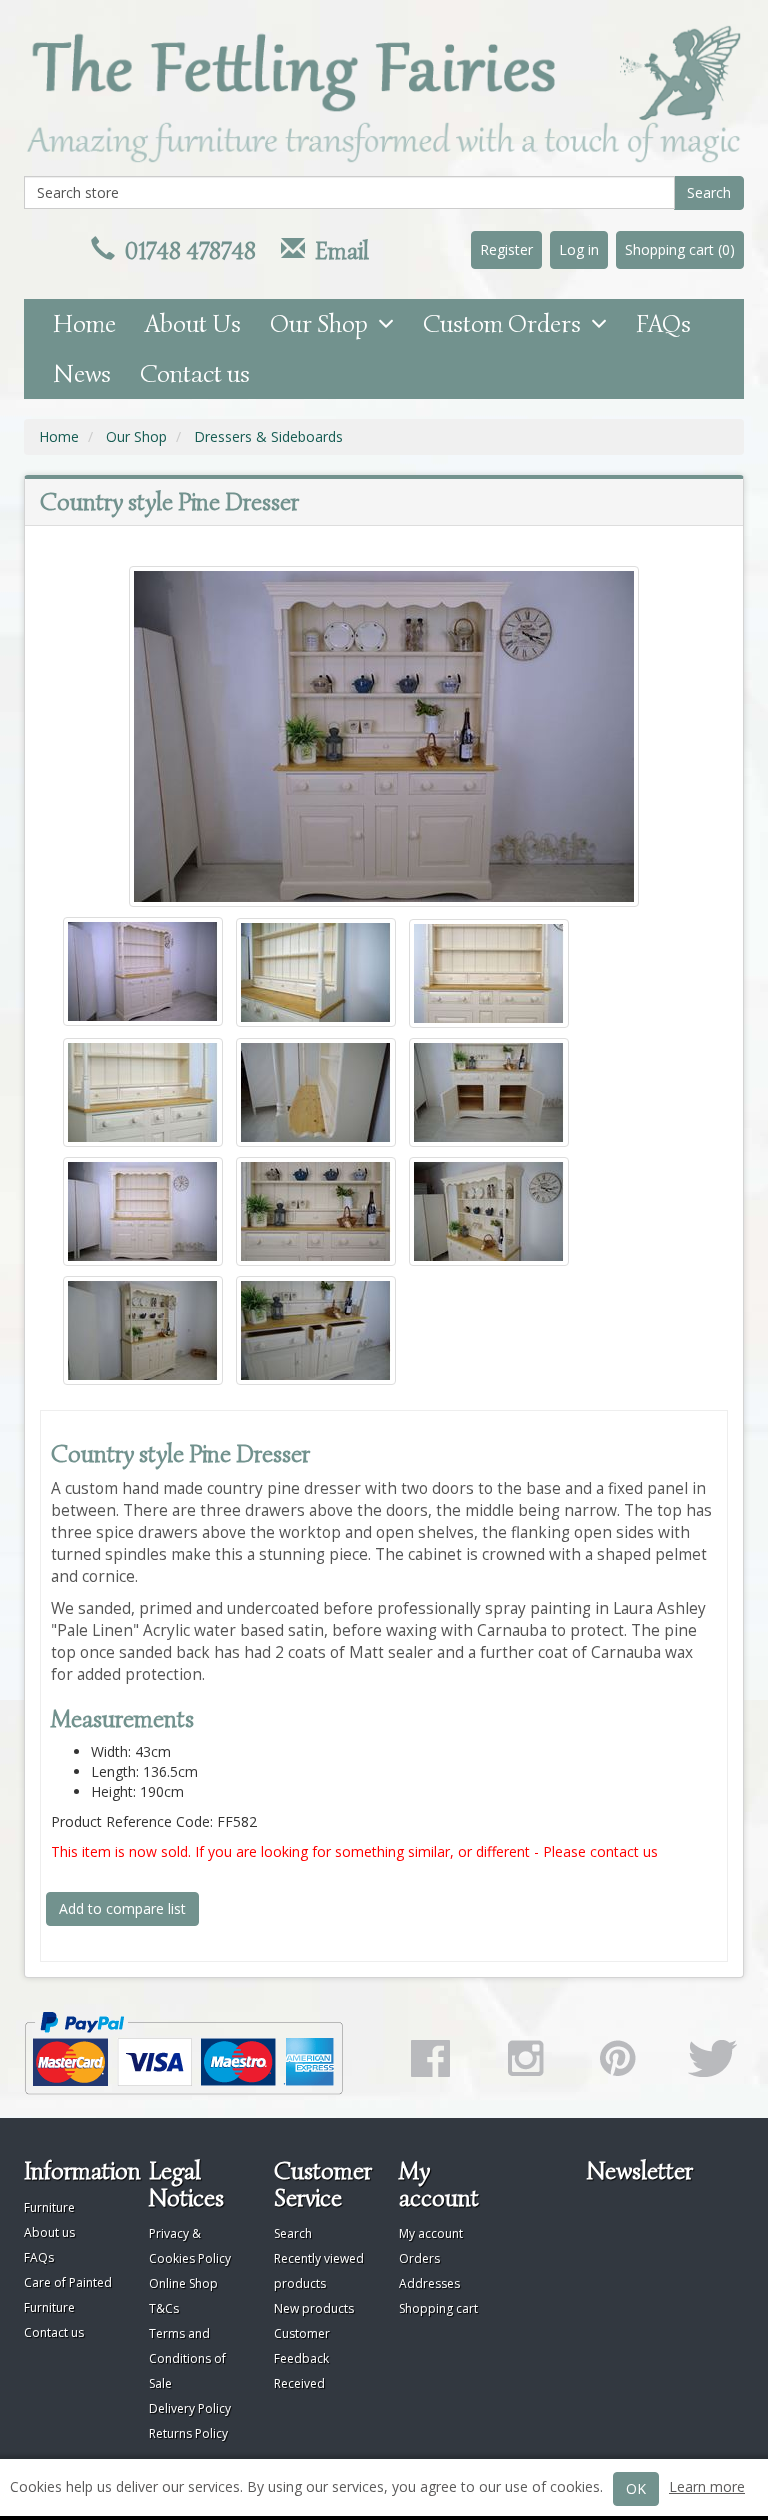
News (82, 373)
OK (636, 2488)
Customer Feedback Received (302, 2358)
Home (84, 323)
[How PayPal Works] (196, 2053)
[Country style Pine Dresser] (384, 736)
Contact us (195, 373)
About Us (193, 323)
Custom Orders (507, 323)
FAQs (663, 323)
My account (431, 2233)
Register (506, 249)
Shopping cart (438, 2308)
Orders (419, 2258)
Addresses (429, 2283)
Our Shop (324, 323)
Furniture (49, 2207)
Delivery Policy (190, 2408)
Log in (579, 249)
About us (49, 2232)
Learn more (707, 2486)
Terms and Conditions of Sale (187, 2358)
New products (314, 2308)
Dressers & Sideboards (268, 436)
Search (709, 192)
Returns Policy (188, 2433)
